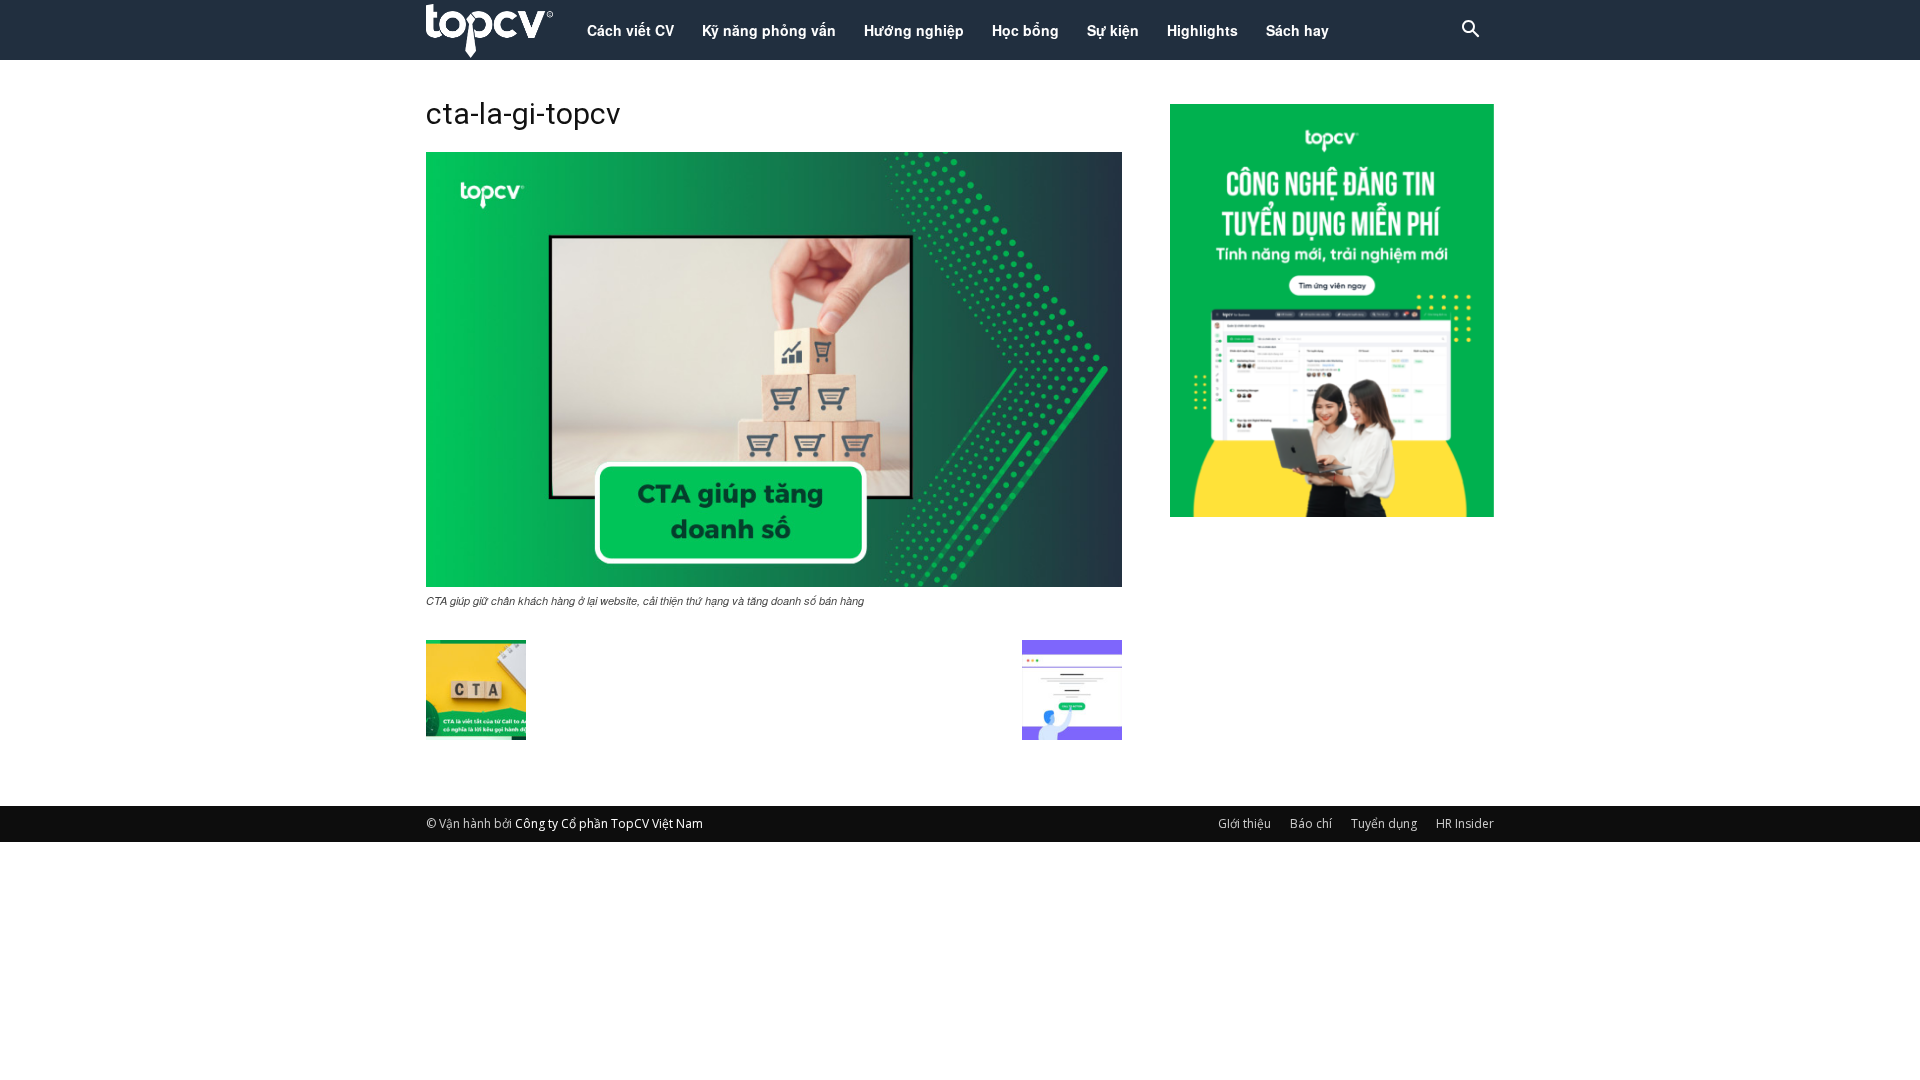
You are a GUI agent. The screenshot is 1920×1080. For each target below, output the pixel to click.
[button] (1470, 31)
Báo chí (1311, 823)
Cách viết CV (630, 30)
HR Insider (1465, 823)
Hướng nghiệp (914, 30)
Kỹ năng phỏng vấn (769, 30)
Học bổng (1025, 30)
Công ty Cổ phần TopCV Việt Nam (609, 823)
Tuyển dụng (1384, 823)
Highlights (1202, 30)
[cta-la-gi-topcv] (774, 581)
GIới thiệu (1244, 823)
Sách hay (1297, 30)
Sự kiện (1113, 30)
